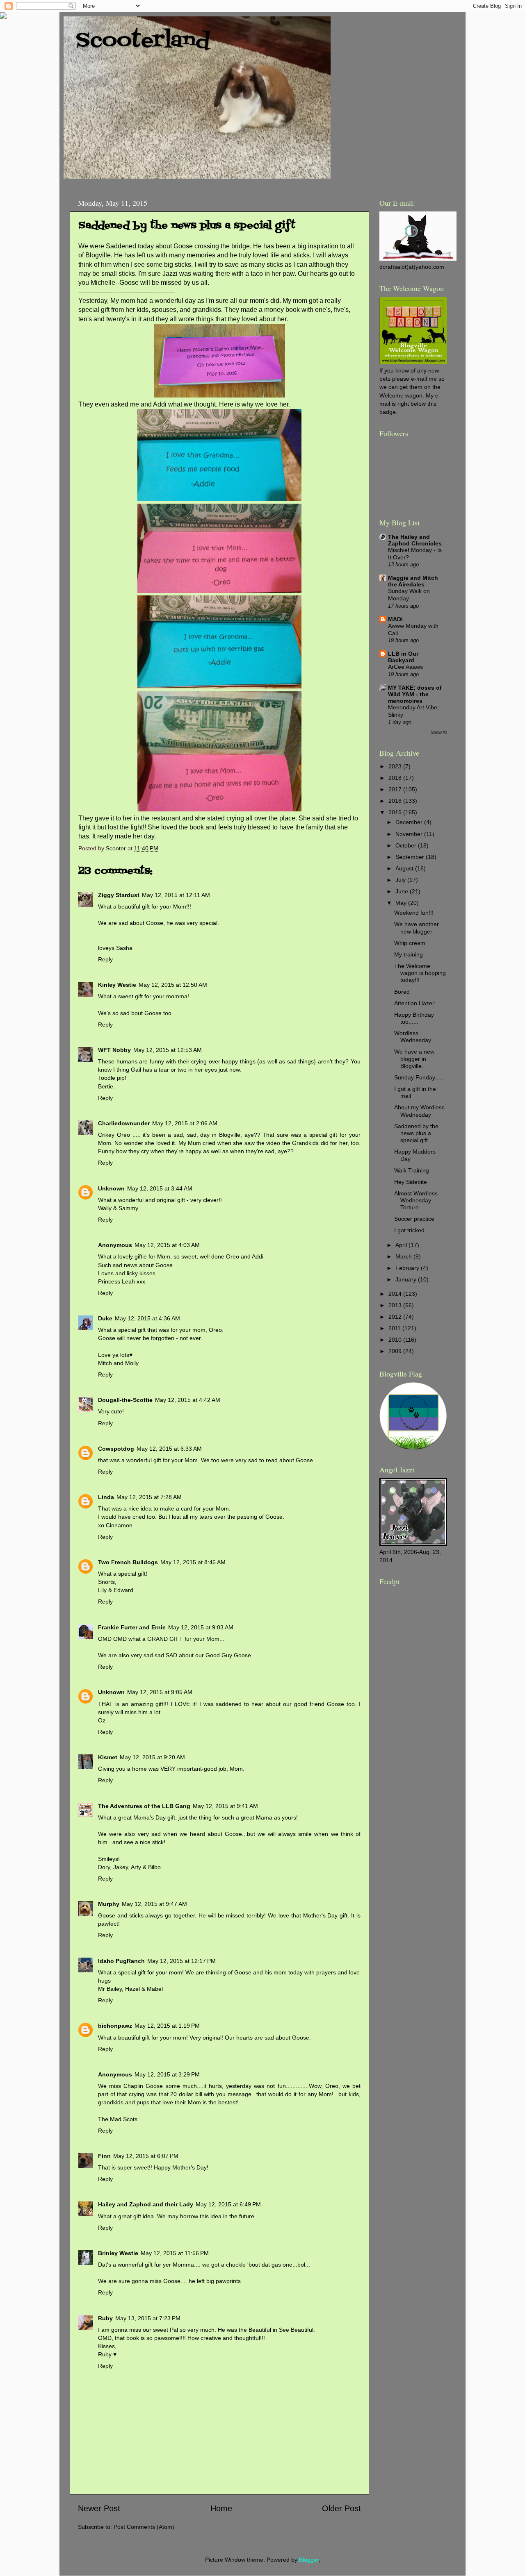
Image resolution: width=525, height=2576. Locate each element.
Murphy (109, 1904)
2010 (396, 1340)
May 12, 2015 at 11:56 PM (175, 2253)
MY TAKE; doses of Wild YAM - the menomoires (415, 694)
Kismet (108, 1757)
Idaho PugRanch (121, 1961)
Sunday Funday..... (419, 1077)
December (410, 822)
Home (221, 2508)
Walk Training (412, 1170)
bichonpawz (115, 2026)
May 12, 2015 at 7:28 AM (149, 1497)
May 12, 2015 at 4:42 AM (188, 1400)
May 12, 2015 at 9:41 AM (225, 1806)
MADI (395, 619)
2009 (396, 1351)
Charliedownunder (124, 1123)
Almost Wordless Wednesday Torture (416, 1201)
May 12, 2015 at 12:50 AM (173, 985)
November (410, 834)
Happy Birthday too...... (414, 1018)
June (403, 891)
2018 (396, 778)
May (402, 903)
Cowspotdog (116, 1449)
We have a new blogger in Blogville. (414, 1059)
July (401, 880)
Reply (105, 959)
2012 (396, 1317)
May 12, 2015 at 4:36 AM (147, 1318)
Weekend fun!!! (414, 913)
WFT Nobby (114, 1050)
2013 (396, 1305)
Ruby (105, 2318)
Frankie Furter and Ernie (132, 1627)
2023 (396, 766)
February (408, 1268)
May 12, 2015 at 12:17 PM (181, 1961)
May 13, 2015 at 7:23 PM (148, 2318)
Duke (105, 1318)
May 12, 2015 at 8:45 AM (193, 1562)
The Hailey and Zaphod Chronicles (415, 540)
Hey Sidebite (411, 1182)
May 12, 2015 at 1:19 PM (167, 2026)
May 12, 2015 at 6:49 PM (228, 2204)
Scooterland (143, 41)
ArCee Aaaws (405, 667)
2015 (396, 812)
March (404, 1256)
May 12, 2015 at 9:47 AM (154, 1904)
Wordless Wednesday (413, 1037)
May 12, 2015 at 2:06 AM (185, 1123)
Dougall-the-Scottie (125, 1400)
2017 (396, 789)
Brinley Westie (118, 2253)
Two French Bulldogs (128, 1562)
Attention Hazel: (415, 1003)
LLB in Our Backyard (403, 657)
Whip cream (410, 943)
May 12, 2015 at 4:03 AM (167, 1245)
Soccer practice (414, 1219)
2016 (396, 801)
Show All (439, 732)
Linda (106, 1497)
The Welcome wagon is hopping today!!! (420, 973)
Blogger (309, 2560)
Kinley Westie (117, 985)
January (407, 1279)
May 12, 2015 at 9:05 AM (160, 1692)
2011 (395, 1328)
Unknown (111, 1188)
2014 (396, 1294)
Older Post (341, 2508)
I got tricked (409, 1230)
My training (409, 954)
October (407, 845)
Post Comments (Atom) (144, 2527)
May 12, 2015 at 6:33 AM (169, 1449)
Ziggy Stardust (119, 895)
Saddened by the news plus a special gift (416, 1133)
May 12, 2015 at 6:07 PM (146, 2156)
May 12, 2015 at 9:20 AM (152, 1757)
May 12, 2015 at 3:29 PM (167, 2074)
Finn (104, 2156)
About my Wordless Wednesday (419, 1111)
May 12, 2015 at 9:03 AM (201, 1627)
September (411, 857)
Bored (402, 992)
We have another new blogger (417, 928)
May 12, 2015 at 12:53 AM (168, 1050)
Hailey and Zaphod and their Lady (146, 2204)
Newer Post (99, 2508)
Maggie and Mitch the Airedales (413, 581)
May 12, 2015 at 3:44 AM (160, 1188)
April (402, 1245)
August (405, 868)
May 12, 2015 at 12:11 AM (176, 895)
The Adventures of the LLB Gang (144, 1806)
